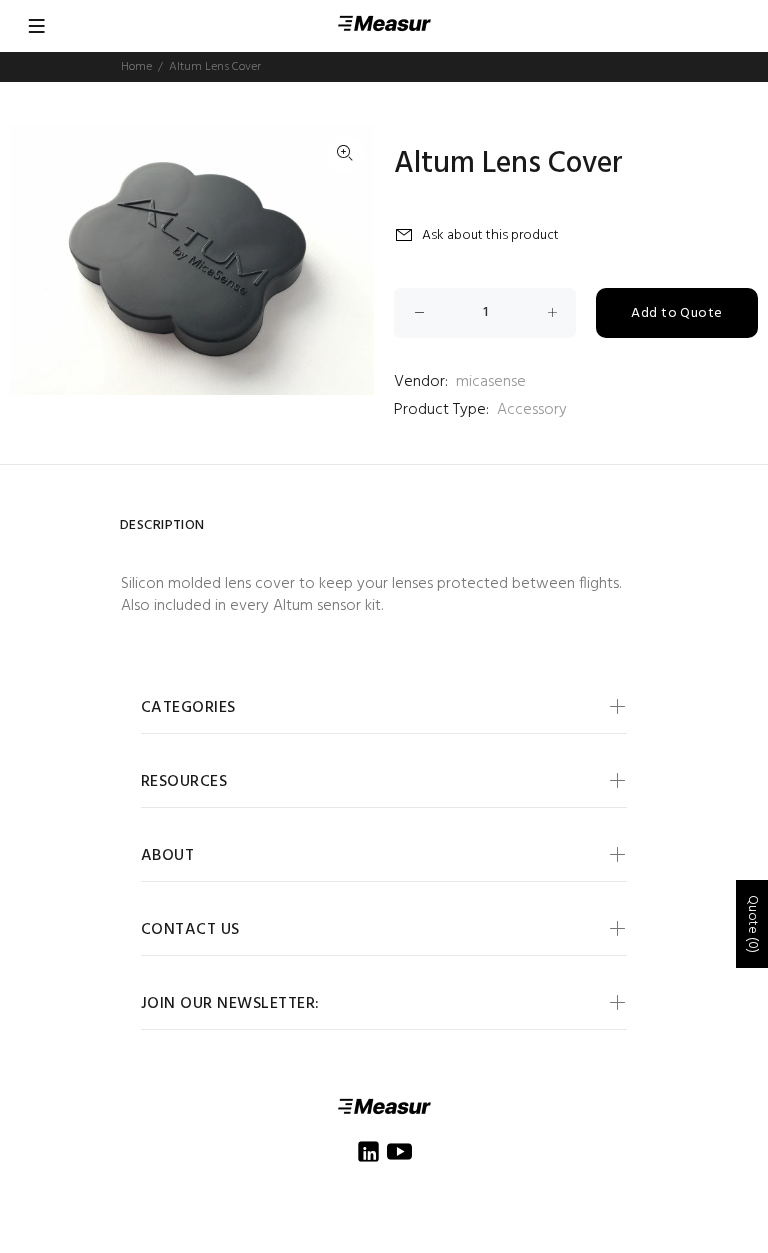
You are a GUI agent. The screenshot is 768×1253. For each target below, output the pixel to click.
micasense (491, 382)
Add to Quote (676, 313)
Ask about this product (490, 235)
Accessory (532, 410)
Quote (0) (752, 924)
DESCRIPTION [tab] (162, 525)
